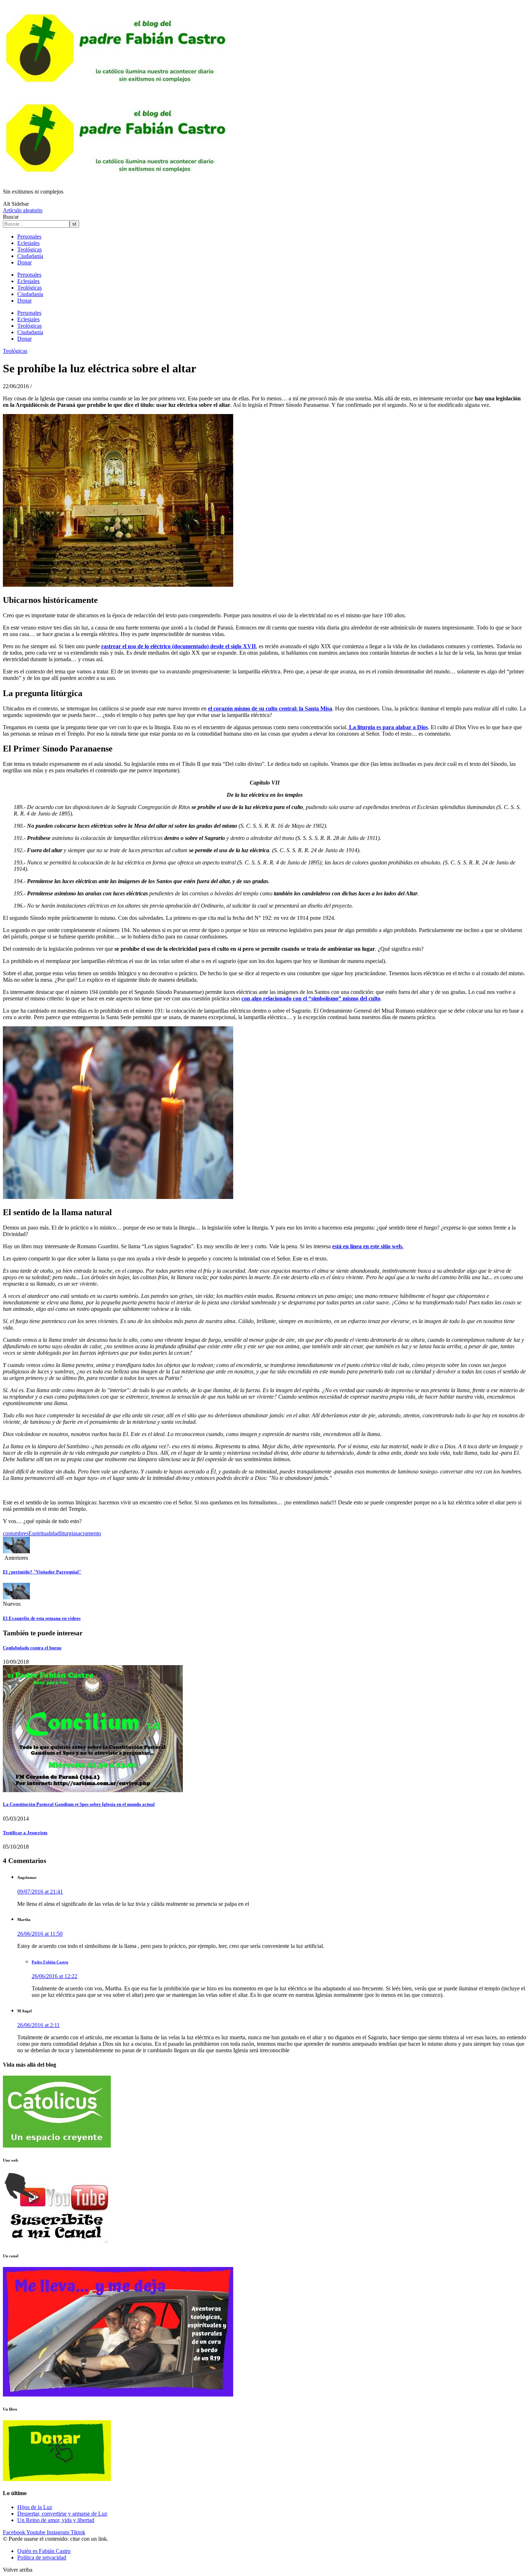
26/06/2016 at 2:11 (39, 2025)
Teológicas (30, 249)
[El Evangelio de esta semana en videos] (16, 1597)
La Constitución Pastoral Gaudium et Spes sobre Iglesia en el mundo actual (79, 1804)
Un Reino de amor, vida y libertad (56, 2520)
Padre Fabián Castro (50, 1962)
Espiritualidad (44, 1533)
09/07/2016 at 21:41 (40, 1892)
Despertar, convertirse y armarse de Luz (62, 2514)
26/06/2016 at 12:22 (55, 1976)
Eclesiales (28, 243)
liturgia (68, 1533)
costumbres (16, 1533)
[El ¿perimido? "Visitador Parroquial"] (16, 1551)
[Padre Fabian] (118, 179)
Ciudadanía (30, 256)
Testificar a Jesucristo (25, 1833)
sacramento (88, 1533)
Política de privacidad (42, 2557)
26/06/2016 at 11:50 (40, 1934)
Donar (24, 262)
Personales (29, 237)
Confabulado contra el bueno (32, 1648)
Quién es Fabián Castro (44, 2551)
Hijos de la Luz (35, 2507)
